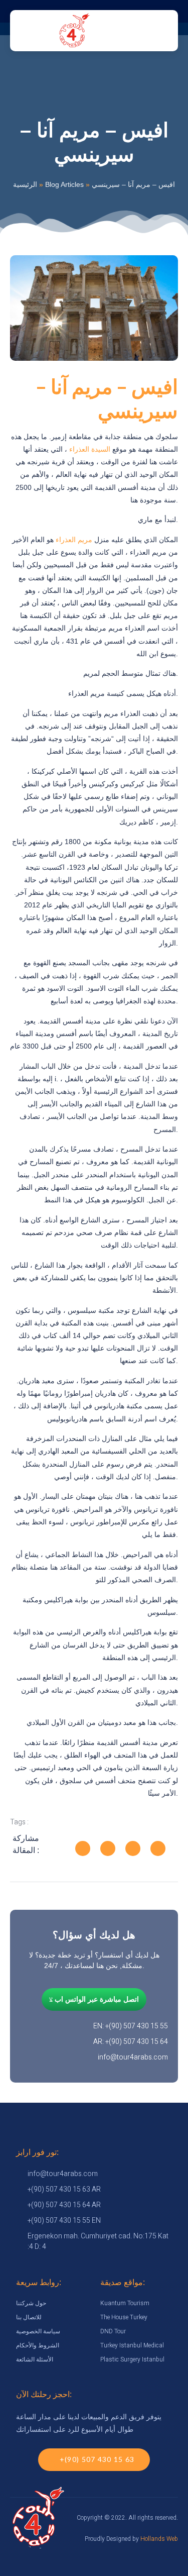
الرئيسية (25, 184)
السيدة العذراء (90, 449)
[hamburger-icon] (119, 31)
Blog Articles (64, 184)
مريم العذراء (74, 540)
